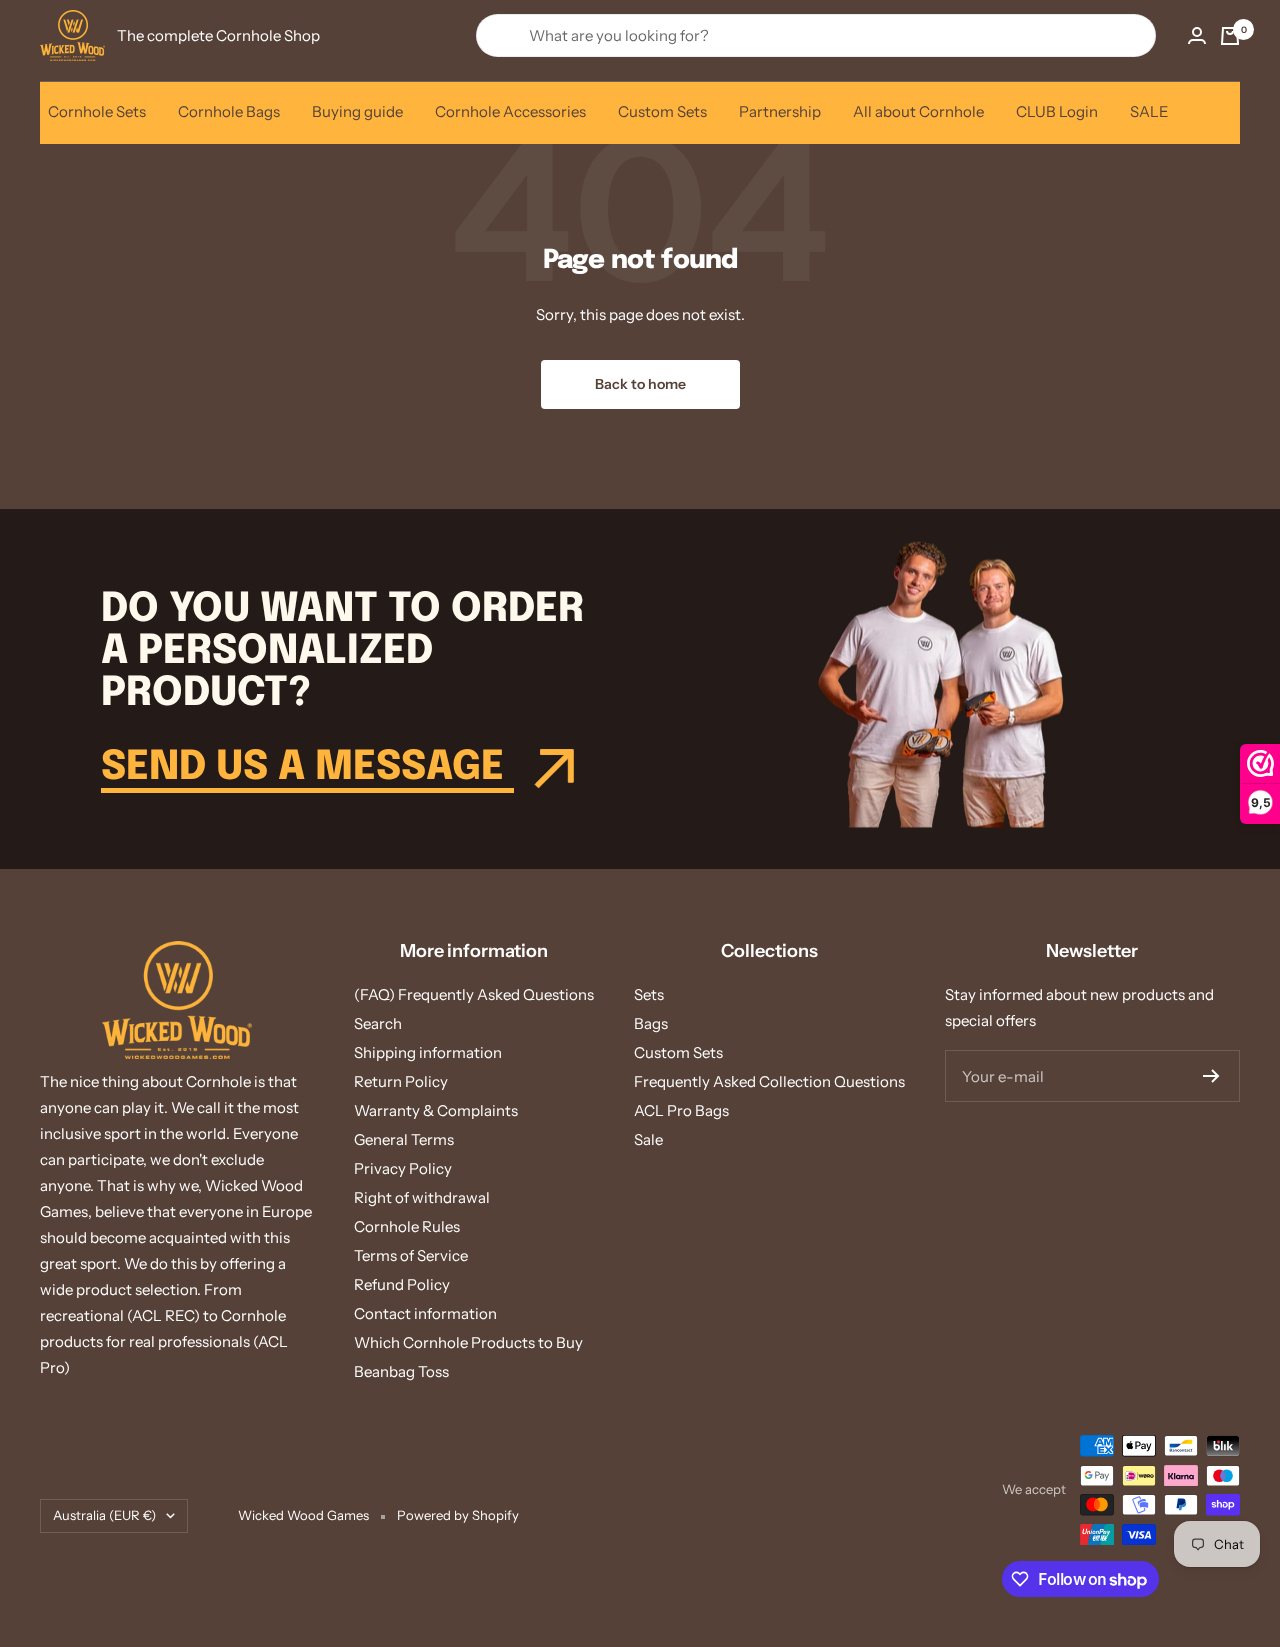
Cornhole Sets (97, 111)
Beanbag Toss (401, 1371)
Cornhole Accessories (510, 111)
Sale (648, 1139)
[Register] (1211, 1076)
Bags (651, 1023)
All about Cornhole (918, 111)
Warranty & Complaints (436, 1110)
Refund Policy (402, 1284)
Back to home (640, 384)
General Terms (404, 1139)
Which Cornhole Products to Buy (468, 1342)
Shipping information (428, 1052)
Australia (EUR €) (104, 1515)
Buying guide (357, 111)
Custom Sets (662, 111)
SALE (1149, 111)
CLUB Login (1057, 111)
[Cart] (1230, 36)
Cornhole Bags (229, 111)
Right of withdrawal (422, 1197)
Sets (649, 994)
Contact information (425, 1313)
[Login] (1197, 35)
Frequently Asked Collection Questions (769, 1081)
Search (378, 1023)
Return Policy (401, 1081)
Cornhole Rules (407, 1226)
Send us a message (307, 767)
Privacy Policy (403, 1168)
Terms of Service (411, 1255)
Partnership (780, 111)
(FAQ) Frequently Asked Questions (474, 994)
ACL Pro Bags (681, 1110)
